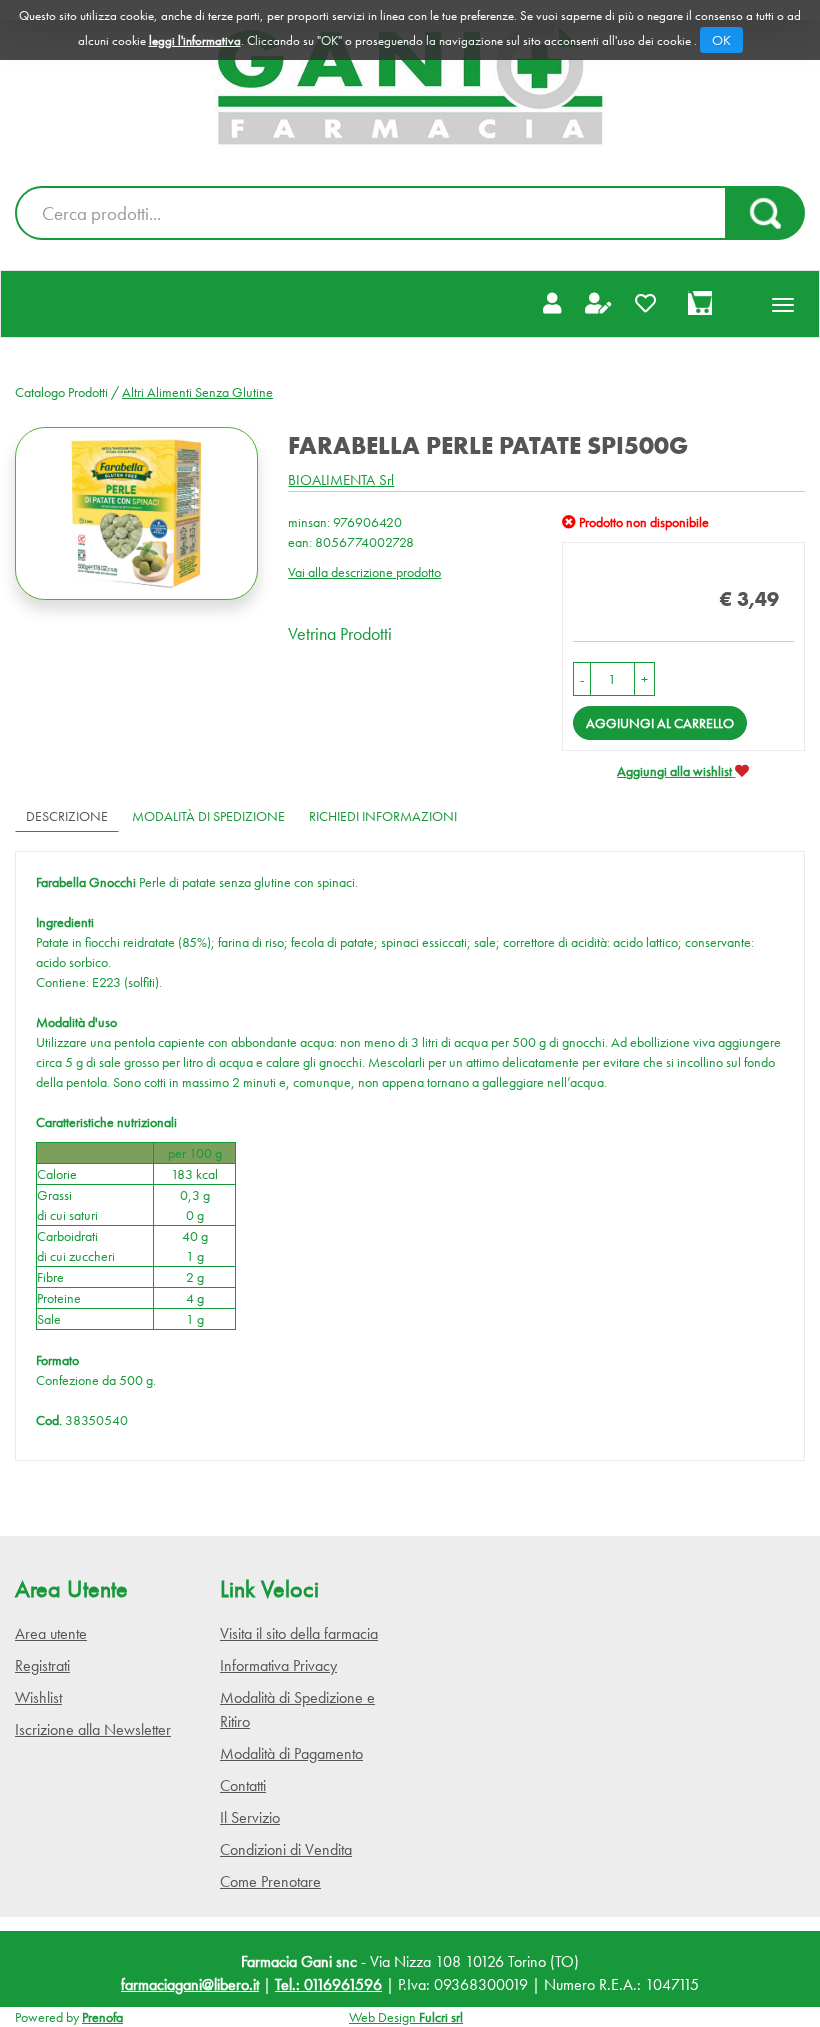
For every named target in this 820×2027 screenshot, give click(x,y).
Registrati (42, 1665)
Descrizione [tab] (67, 816)
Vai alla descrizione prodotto (364, 572)
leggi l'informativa (195, 40)
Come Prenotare (270, 1881)
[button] (582, 679)
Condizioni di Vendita (286, 1849)
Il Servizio (250, 1817)
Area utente (51, 1633)
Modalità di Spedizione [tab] (208, 816)
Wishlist (38, 1697)
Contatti (243, 1785)
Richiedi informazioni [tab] (383, 816)
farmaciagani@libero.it (190, 1984)
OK (721, 40)
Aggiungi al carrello (660, 723)
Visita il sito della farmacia (299, 1633)
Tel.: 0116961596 (328, 1984)
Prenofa (102, 2017)
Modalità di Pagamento (291, 1753)
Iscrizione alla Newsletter (93, 1729)
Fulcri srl (441, 2017)
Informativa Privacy (278, 1665)
